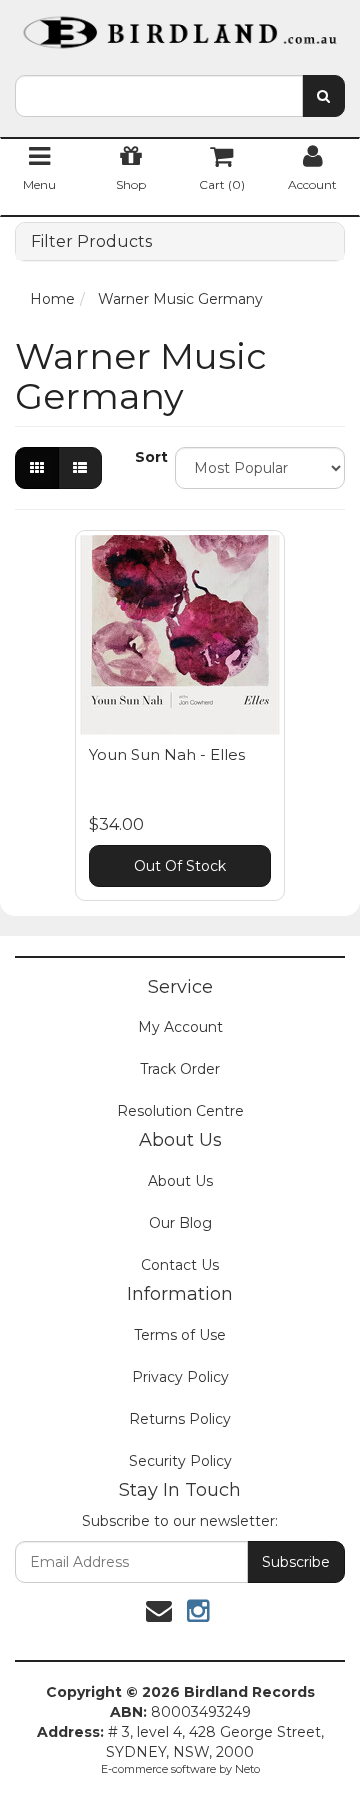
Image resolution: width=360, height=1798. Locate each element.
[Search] (323, 96)
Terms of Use (180, 1335)
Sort (147, 457)
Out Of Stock (180, 866)
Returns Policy (180, 1419)
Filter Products (91, 242)
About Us (180, 1181)
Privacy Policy (180, 1377)
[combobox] (159, 96)
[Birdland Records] (180, 26)
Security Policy (180, 1461)
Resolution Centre (180, 1111)
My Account (180, 1027)
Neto (247, 1769)
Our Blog (180, 1223)
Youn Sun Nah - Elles (167, 754)
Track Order (180, 1069)
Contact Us (180, 1265)
